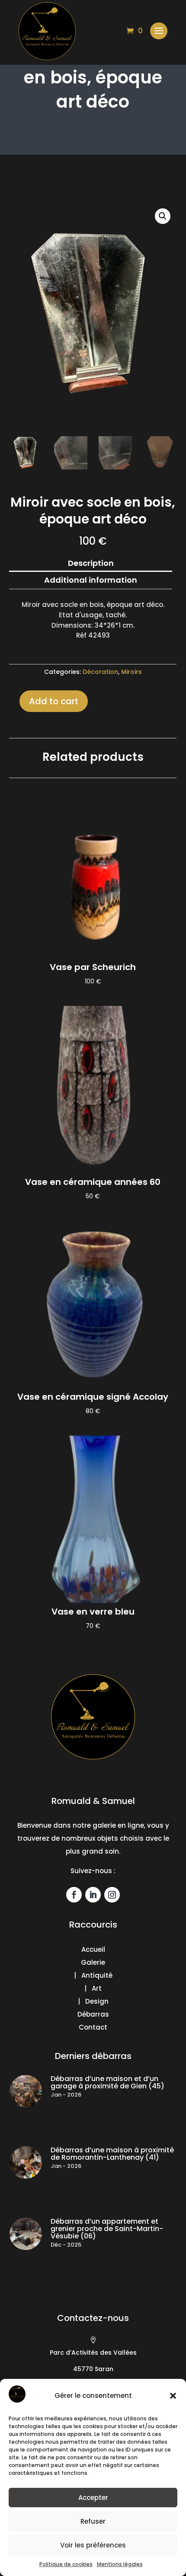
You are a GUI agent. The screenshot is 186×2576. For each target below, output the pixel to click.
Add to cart (54, 701)
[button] (173, 2396)
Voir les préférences (93, 2545)
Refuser (93, 2521)
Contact (93, 2027)
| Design (93, 2001)
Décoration (100, 672)
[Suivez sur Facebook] (74, 1895)
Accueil (93, 1949)
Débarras (93, 2014)
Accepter (93, 2498)
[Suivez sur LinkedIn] (93, 1895)
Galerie (93, 1962)
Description (91, 563)
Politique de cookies (66, 2564)
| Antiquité (93, 1975)
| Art (93, 1988)
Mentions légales (120, 2564)
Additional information (91, 580)
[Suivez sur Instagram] (112, 1895)
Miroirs (131, 672)
